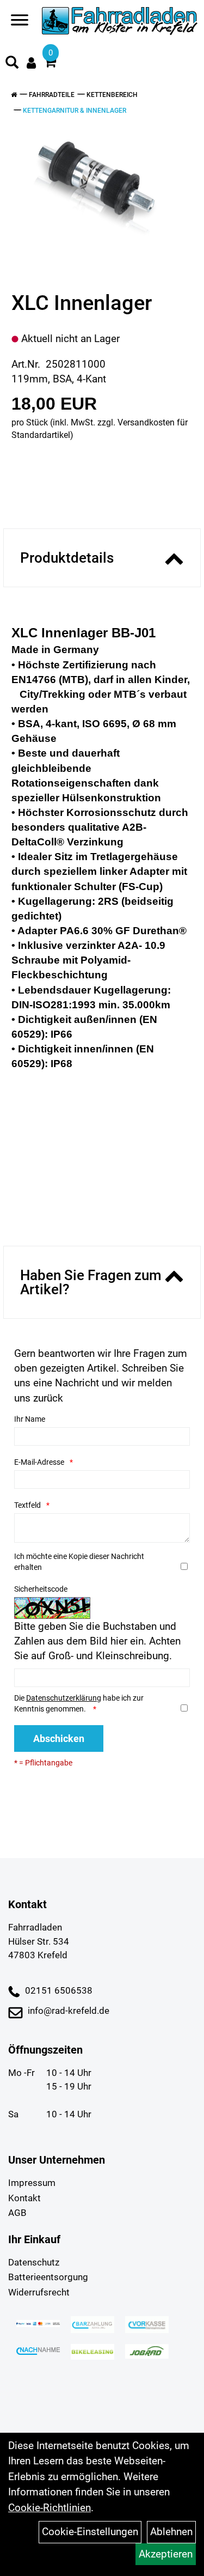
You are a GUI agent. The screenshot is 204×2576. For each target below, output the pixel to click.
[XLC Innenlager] (98, 190)
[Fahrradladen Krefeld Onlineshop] (120, 22)
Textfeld (27, 1505)
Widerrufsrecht (39, 2292)
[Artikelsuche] (12, 64)
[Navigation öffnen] (20, 22)
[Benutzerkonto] (31, 63)
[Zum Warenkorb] (50, 63)
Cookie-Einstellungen (90, 2532)
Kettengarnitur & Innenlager (75, 111)
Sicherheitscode (41, 1589)
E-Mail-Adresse (39, 1462)
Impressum (32, 2183)
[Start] (14, 95)
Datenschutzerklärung (64, 1698)
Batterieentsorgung (48, 2277)
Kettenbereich (112, 95)
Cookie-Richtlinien (50, 2508)
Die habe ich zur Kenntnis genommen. (79, 1703)
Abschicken (59, 1738)
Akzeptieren (166, 2554)
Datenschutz (34, 2262)
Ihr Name (30, 1419)
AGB (17, 2213)
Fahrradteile (52, 95)
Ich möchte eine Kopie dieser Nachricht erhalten (79, 1562)
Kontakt (24, 2198)
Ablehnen (171, 2532)
